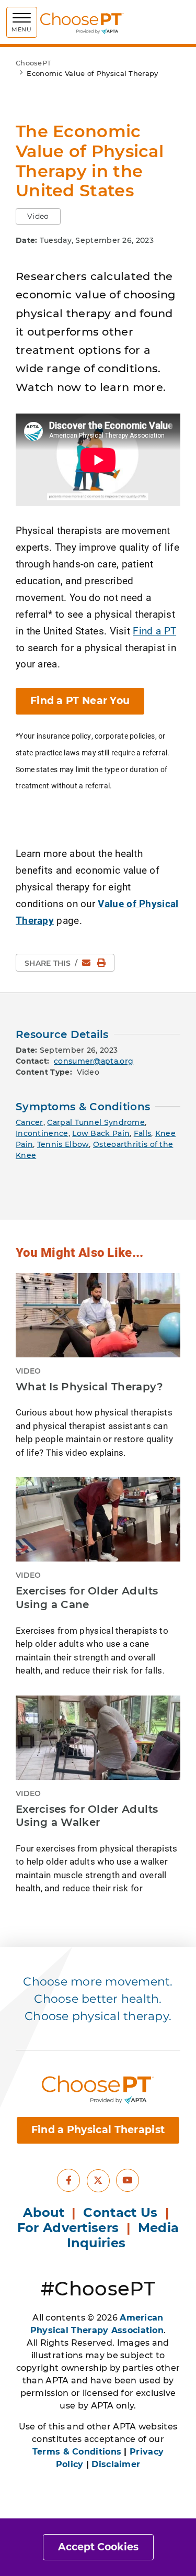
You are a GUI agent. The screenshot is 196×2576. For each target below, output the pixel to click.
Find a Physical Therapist (98, 2130)
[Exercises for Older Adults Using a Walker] (98, 1738)
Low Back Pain (101, 1133)
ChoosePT (33, 63)
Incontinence (42, 1133)
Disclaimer (116, 2464)
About (44, 2212)
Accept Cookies (98, 2547)
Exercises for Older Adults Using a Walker (87, 1816)
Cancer (30, 1122)
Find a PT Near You (80, 701)
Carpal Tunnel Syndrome (96, 1122)
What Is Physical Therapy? (90, 1387)
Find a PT (154, 631)
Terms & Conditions (77, 2452)
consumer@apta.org (94, 1061)
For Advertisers (70, 2228)
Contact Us (120, 2212)
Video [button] (38, 216)
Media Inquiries (123, 2235)
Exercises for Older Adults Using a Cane (87, 1598)
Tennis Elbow (63, 1144)
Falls (143, 1133)
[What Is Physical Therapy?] (98, 1315)
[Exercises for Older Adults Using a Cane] (98, 1519)
